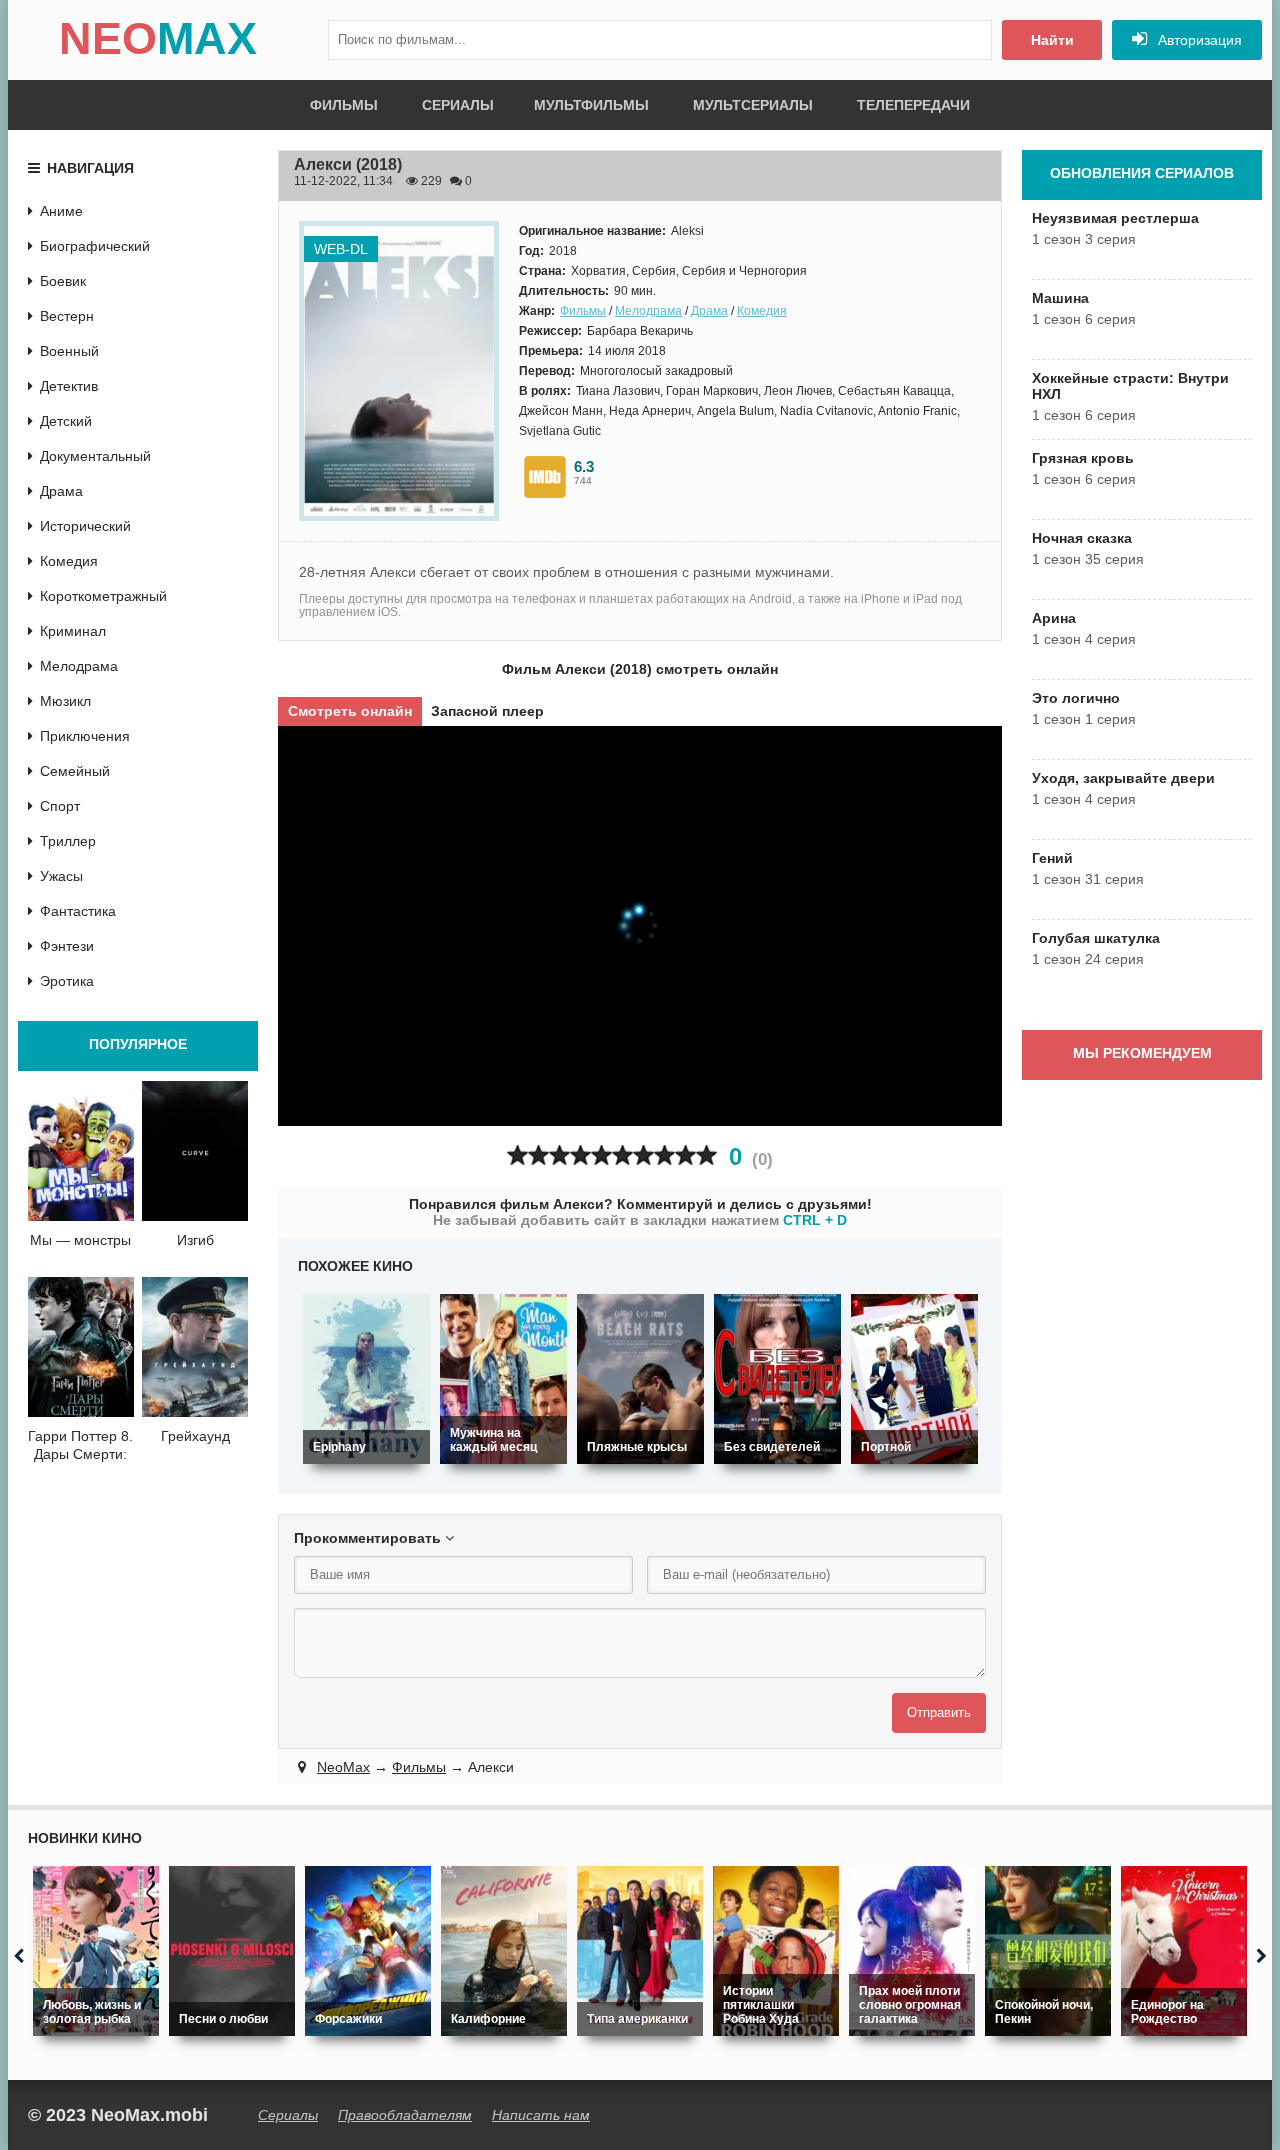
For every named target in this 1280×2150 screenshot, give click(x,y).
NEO (158, 38)
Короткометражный (103, 596)
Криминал (73, 631)
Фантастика (78, 911)
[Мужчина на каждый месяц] (503, 1379)
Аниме (61, 211)
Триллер (68, 841)
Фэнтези (67, 946)
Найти (1052, 40)
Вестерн (67, 316)
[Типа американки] (640, 1951)
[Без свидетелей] (777, 1379)
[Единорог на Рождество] (1184, 1951)
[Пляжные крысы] (640, 1379)
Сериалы (458, 105)
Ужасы (61, 876)
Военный (69, 351)
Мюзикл (65, 701)
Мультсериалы (753, 105)
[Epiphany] (366, 1379)
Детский (66, 421)
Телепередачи (913, 105)
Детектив (69, 386)
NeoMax (343, 1767)
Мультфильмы (591, 105)
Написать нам (541, 2115)
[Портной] (914, 1379)
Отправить (939, 1712)
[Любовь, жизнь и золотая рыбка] (96, 1951)
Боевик (63, 281)
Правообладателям (405, 2115)
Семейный (75, 771)
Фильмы (344, 105)
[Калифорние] (504, 1951)
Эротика (67, 981)
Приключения (85, 736)
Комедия (762, 311)
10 (706, 1155)
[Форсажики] (368, 1951)
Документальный (95, 456)
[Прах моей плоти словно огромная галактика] (912, 1951)
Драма (709, 311)
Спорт (60, 806)
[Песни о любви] (232, 1951)
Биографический (95, 246)
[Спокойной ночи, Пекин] (1048, 1951)
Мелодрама (648, 311)
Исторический (85, 526)
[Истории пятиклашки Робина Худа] (776, 1951)
